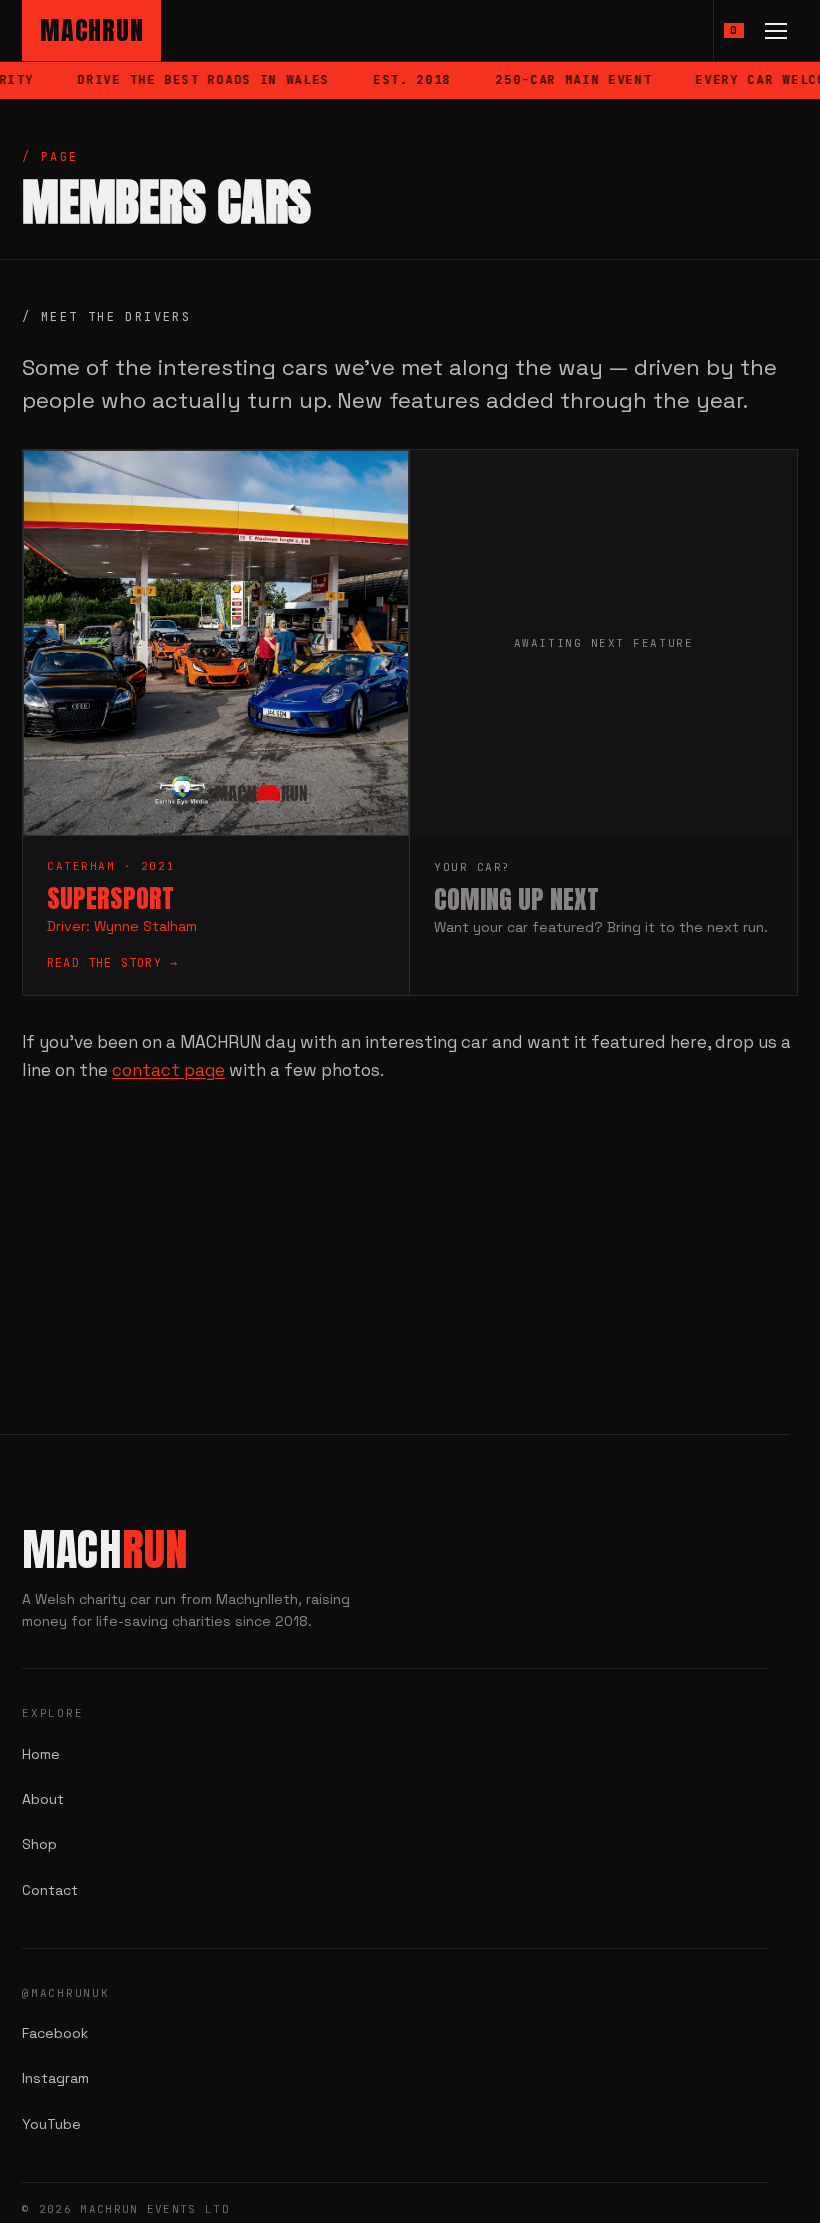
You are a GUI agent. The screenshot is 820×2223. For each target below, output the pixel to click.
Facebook (55, 2033)
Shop (39, 1844)
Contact (50, 1890)
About (43, 1799)
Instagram (55, 2078)
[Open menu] (776, 30)
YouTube (51, 2124)
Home (41, 1754)
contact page (168, 1070)
